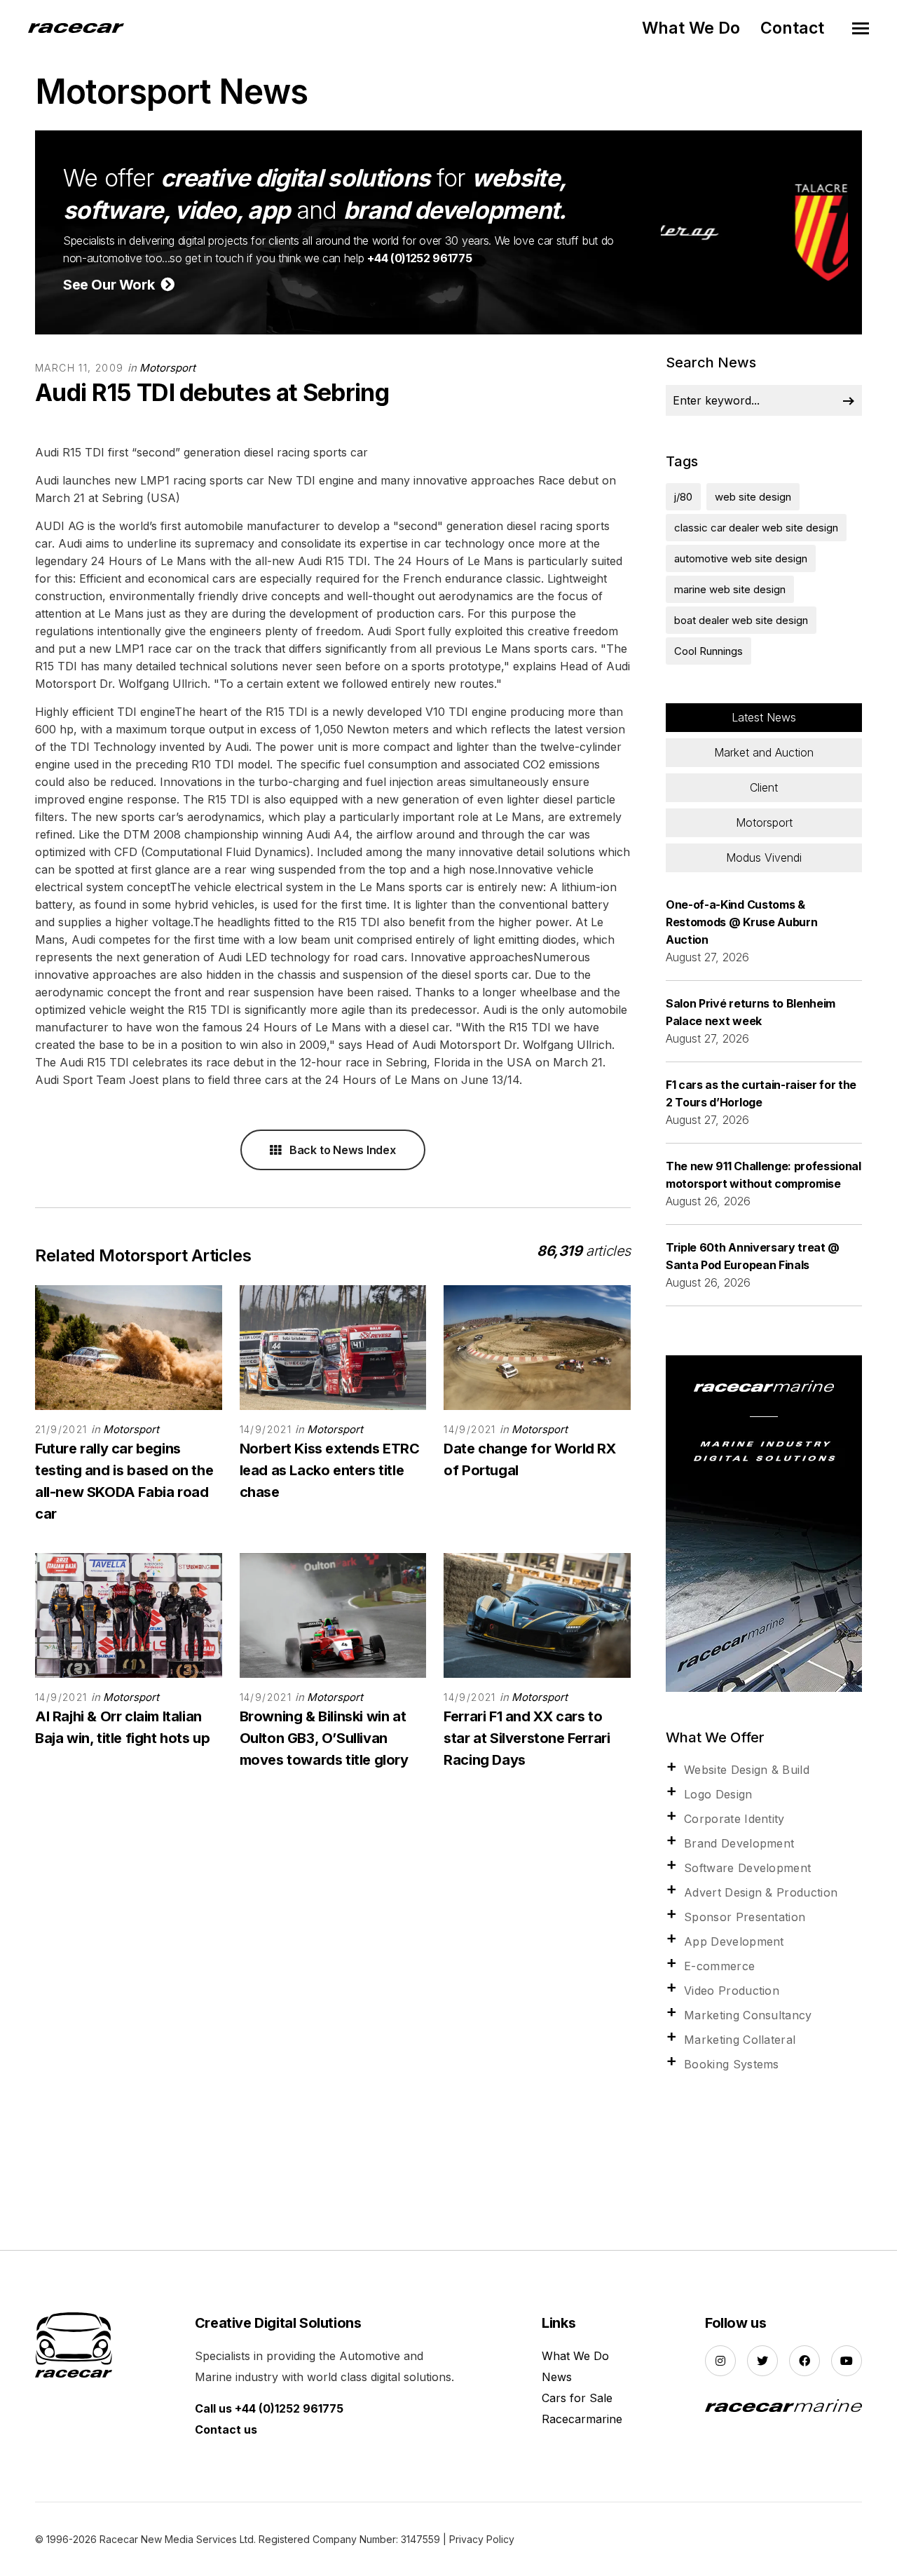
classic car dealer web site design (756, 528)
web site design (753, 497)
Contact (792, 28)
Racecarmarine (582, 2419)
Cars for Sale (577, 2398)
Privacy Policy (482, 2539)
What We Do (691, 28)
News (557, 2377)
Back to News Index (341, 1150)
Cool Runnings (708, 651)
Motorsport (167, 368)
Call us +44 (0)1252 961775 (269, 2408)
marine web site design (730, 589)
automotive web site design (741, 558)
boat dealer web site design (741, 620)
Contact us (226, 2429)
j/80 (683, 497)
